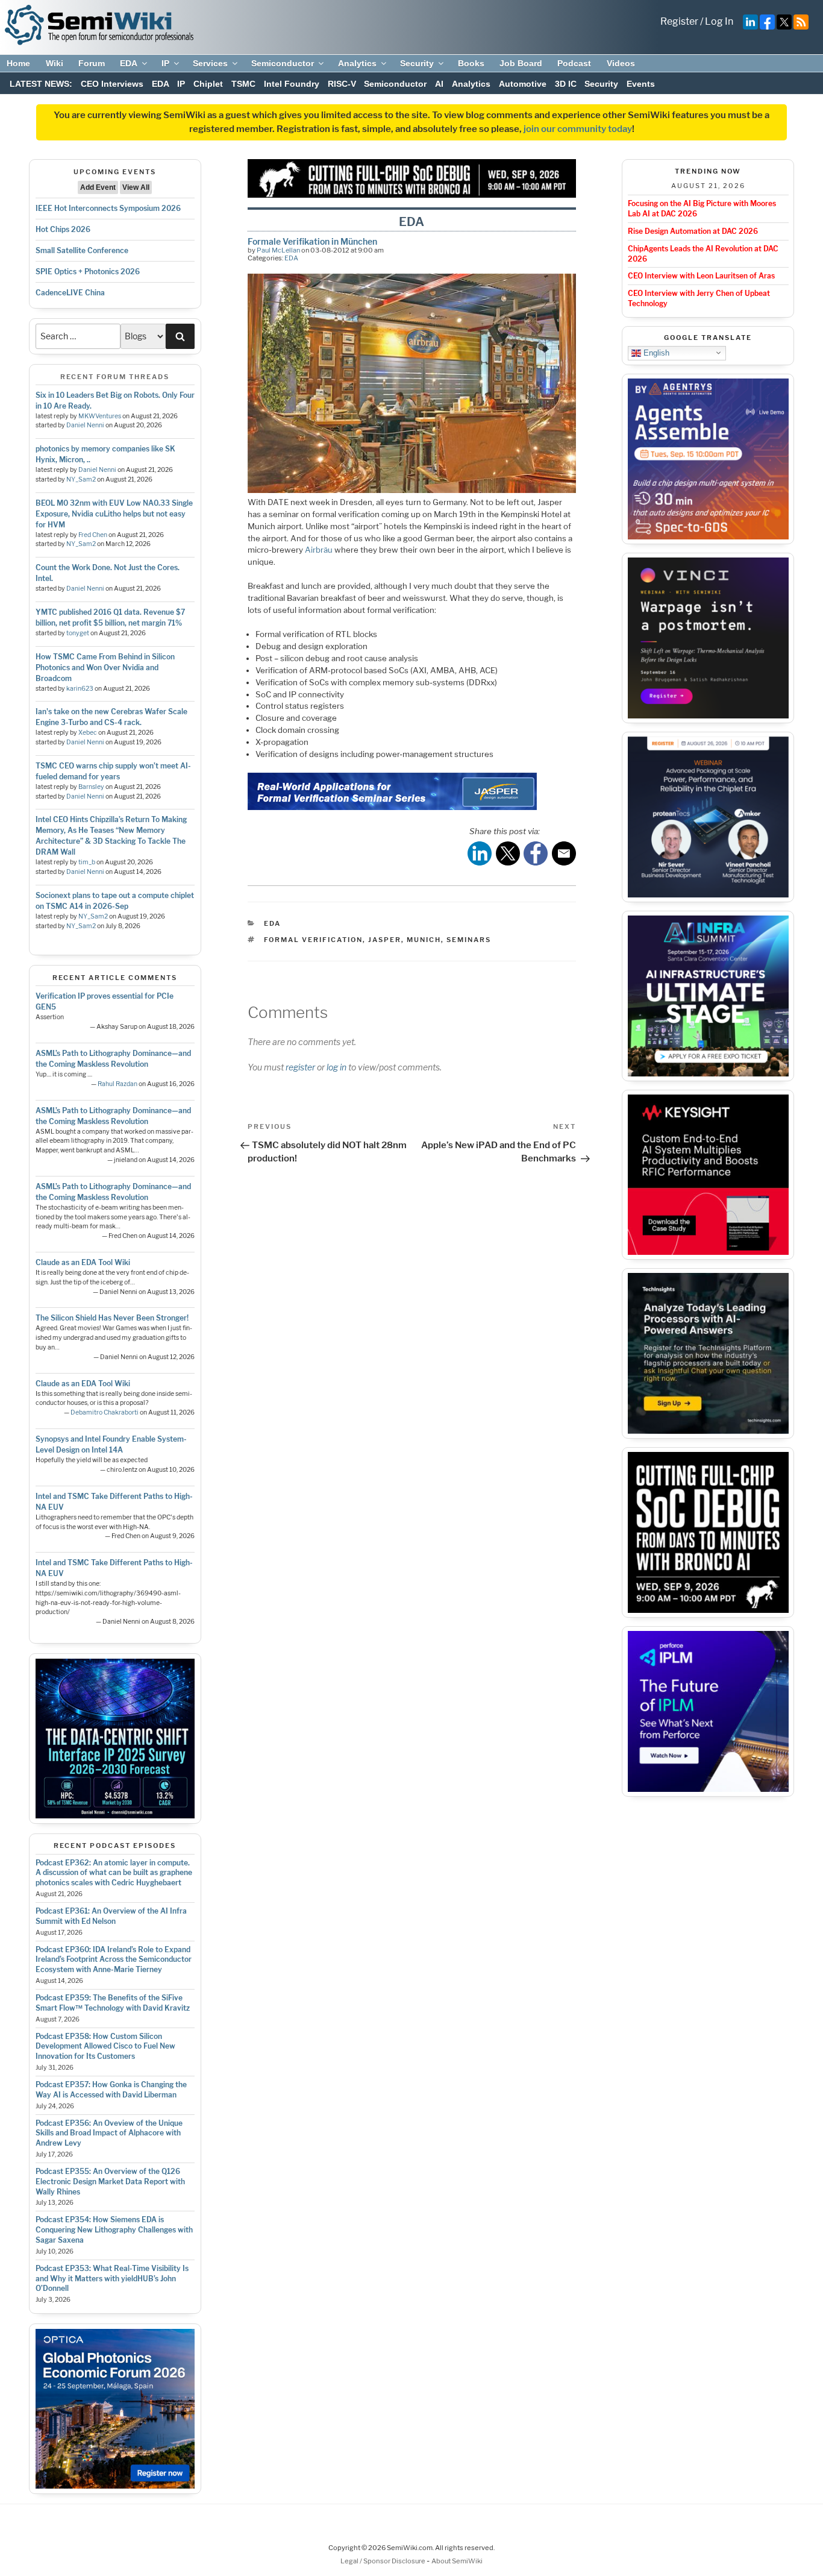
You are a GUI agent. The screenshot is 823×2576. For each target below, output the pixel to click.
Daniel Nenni (85, 425)
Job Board (521, 63)
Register (679, 21)
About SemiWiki (457, 2561)
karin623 (80, 689)
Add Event (98, 187)
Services (210, 63)
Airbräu (319, 550)
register (300, 1067)
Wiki (55, 63)
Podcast (574, 63)
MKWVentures (100, 416)
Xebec (88, 733)
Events (641, 84)
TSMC (243, 84)
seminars (469, 940)
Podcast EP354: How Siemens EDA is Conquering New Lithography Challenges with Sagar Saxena (114, 2230)
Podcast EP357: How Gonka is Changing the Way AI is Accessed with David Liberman (111, 2090)
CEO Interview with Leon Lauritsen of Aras (701, 276)
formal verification (313, 940)
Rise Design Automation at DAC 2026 (693, 231)
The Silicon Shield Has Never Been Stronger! (112, 1318)
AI (439, 84)
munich (424, 940)
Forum (92, 63)
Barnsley (91, 787)
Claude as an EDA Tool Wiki (83, 1262)
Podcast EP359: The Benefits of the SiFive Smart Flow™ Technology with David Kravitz (113, 2003)
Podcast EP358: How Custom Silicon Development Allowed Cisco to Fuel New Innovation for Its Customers (105, 2047)
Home (18, 63)
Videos (621, 63)
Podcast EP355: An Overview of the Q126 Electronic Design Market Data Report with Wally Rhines (110, 2182)
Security (417, 63)
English (655, 352)
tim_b (87, 862)
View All (136, 187)
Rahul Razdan (117, 1084)
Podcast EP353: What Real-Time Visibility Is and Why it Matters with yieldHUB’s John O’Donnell (112, 2279)
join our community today (578, 129)
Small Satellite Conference (82, 250)
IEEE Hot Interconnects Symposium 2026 (108, 208)
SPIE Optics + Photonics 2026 (88, 272)
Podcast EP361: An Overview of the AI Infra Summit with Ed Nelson (111, 1916)
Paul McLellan (278, 250)
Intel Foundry (292, 84)
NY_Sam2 (81, 479)
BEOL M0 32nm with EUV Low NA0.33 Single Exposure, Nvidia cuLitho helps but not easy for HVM (114, 514)
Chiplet (208, 84)
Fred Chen (93, 535)
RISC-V (342, 84)
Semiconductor (283, 63)
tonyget (78, 633)
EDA (129, 63)
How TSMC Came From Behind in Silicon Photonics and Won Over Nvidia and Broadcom (105, 668)
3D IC (566, 84)
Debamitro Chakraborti (105, 1412)
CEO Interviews (112, 84)
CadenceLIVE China (70, 293)
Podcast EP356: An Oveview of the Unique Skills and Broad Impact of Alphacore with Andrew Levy (109, 2133)
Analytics (357, 63)
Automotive (523, 84)
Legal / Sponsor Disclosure (383, 2561)
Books (471, 63)
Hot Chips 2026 (63, 229)
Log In (719, 21)
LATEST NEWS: (41, 84)
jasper (385, 940)
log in (336, 1067)
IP (165, 63)
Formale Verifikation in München (312, 241)
